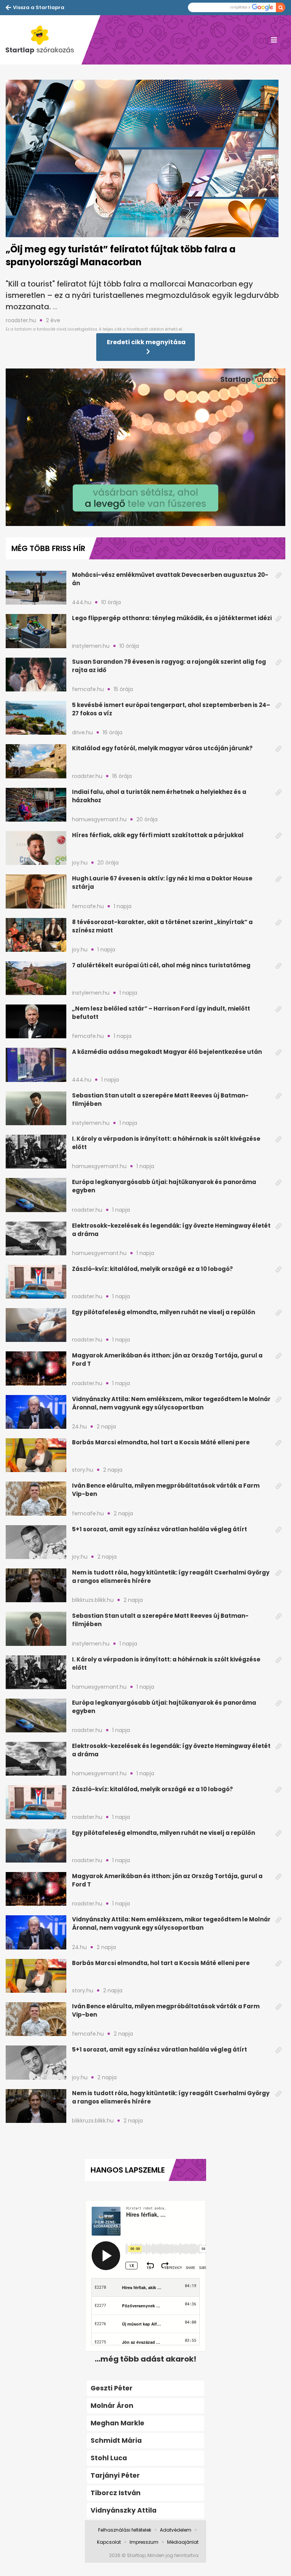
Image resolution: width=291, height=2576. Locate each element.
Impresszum (144, 2542)
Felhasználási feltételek (125, 2530)
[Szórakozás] (44, 40)
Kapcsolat (109, 2542)
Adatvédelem (176, 2530)
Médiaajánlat (183, 2542)
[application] (145, 447)
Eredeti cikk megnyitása (146, 342)
